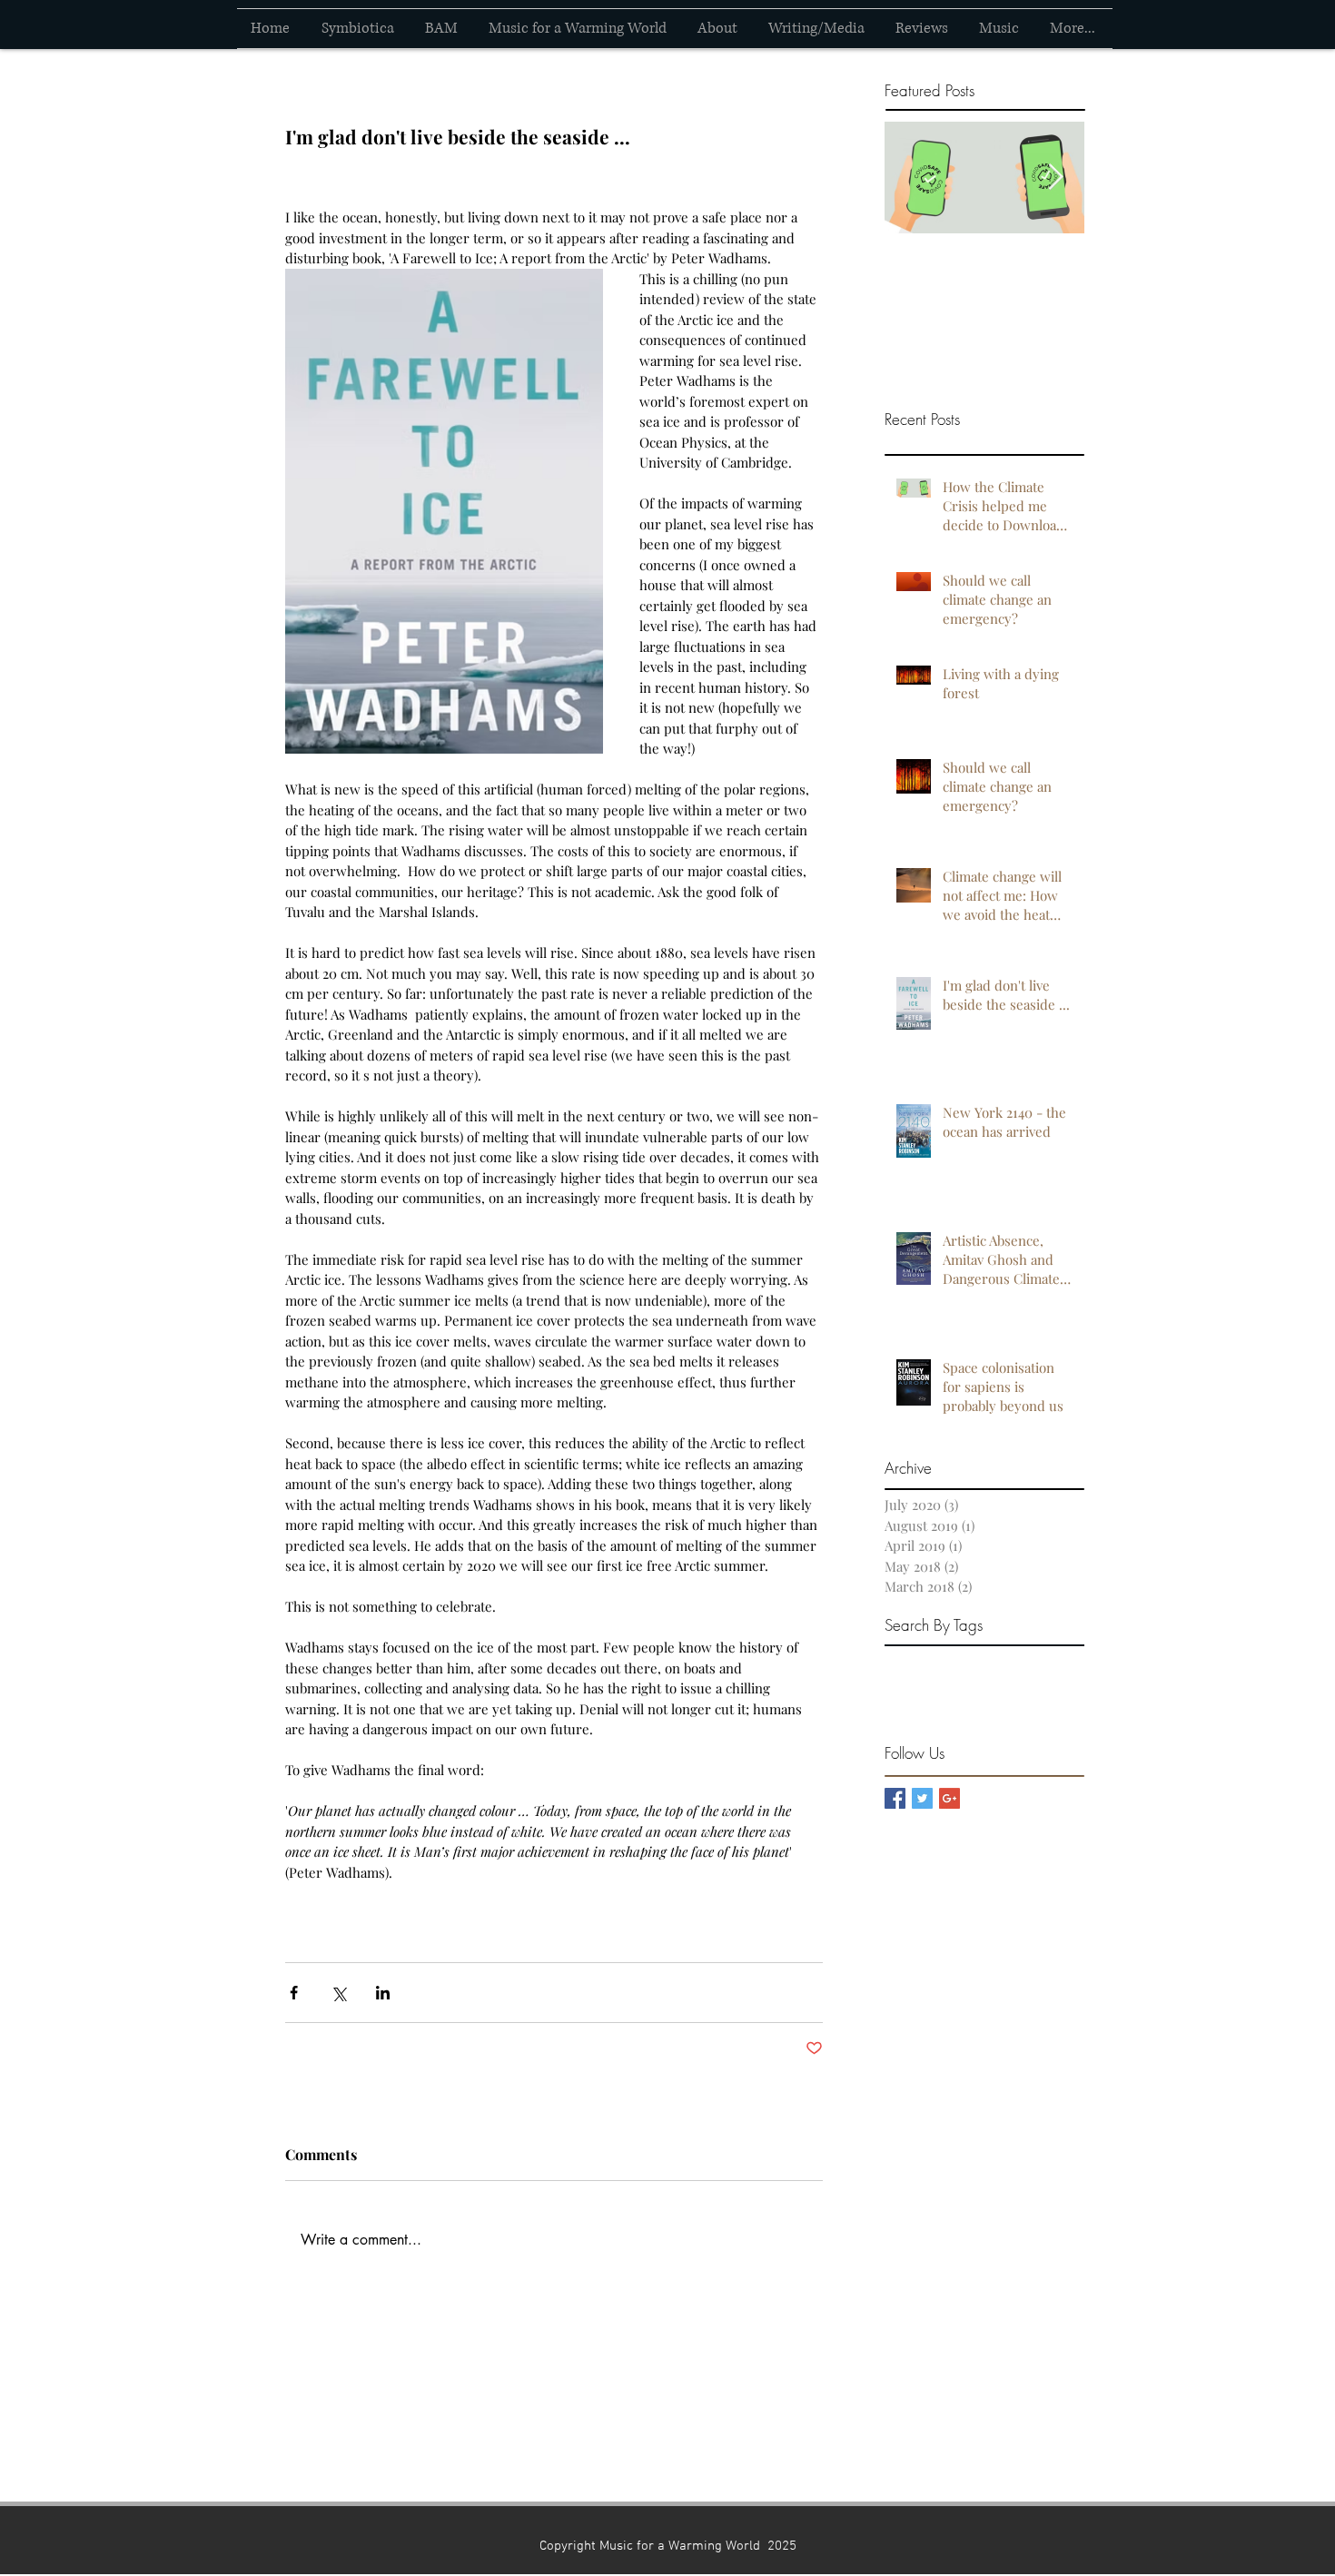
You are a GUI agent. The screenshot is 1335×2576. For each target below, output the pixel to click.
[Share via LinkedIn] (383, 1993)
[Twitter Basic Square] (922, 1798)
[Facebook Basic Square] (895, 1798)
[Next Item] (1055, 178)
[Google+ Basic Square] (949, 1798)
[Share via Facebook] (294, 1993)
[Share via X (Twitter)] (338, 1993)
